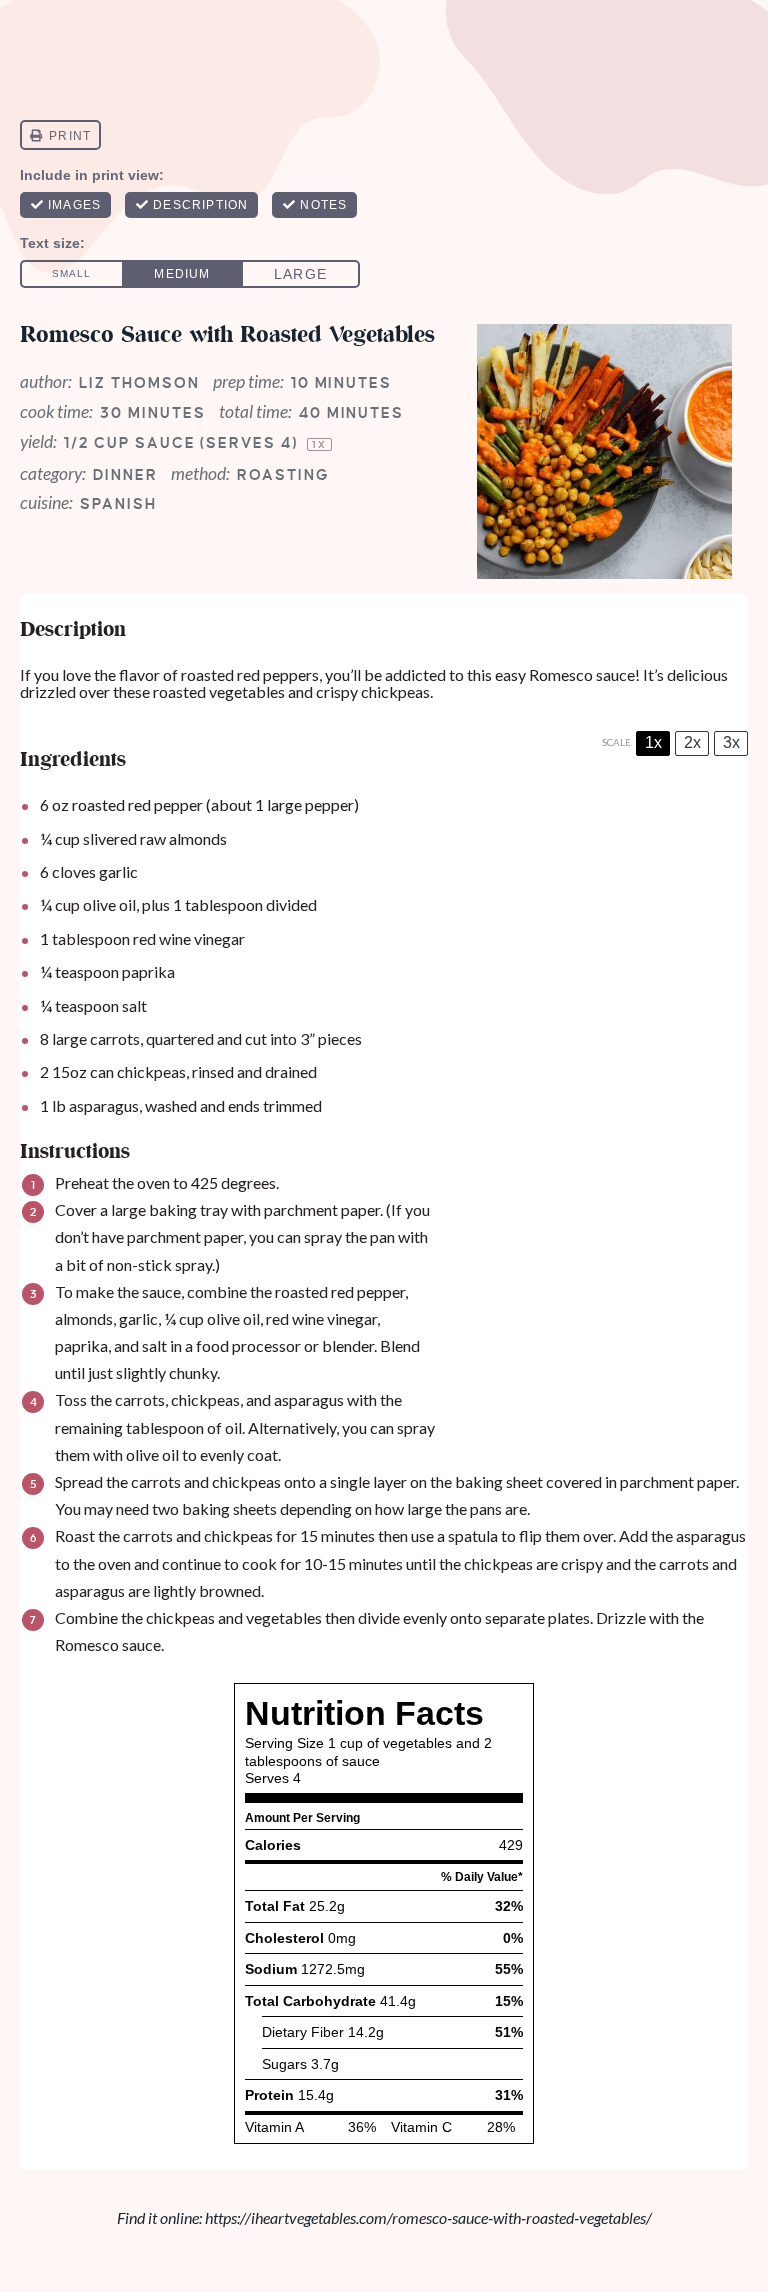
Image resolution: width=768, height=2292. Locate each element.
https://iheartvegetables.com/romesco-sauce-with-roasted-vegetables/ (428, 2217)
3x (731, 742)
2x (692, 742)
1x (653, 742)
